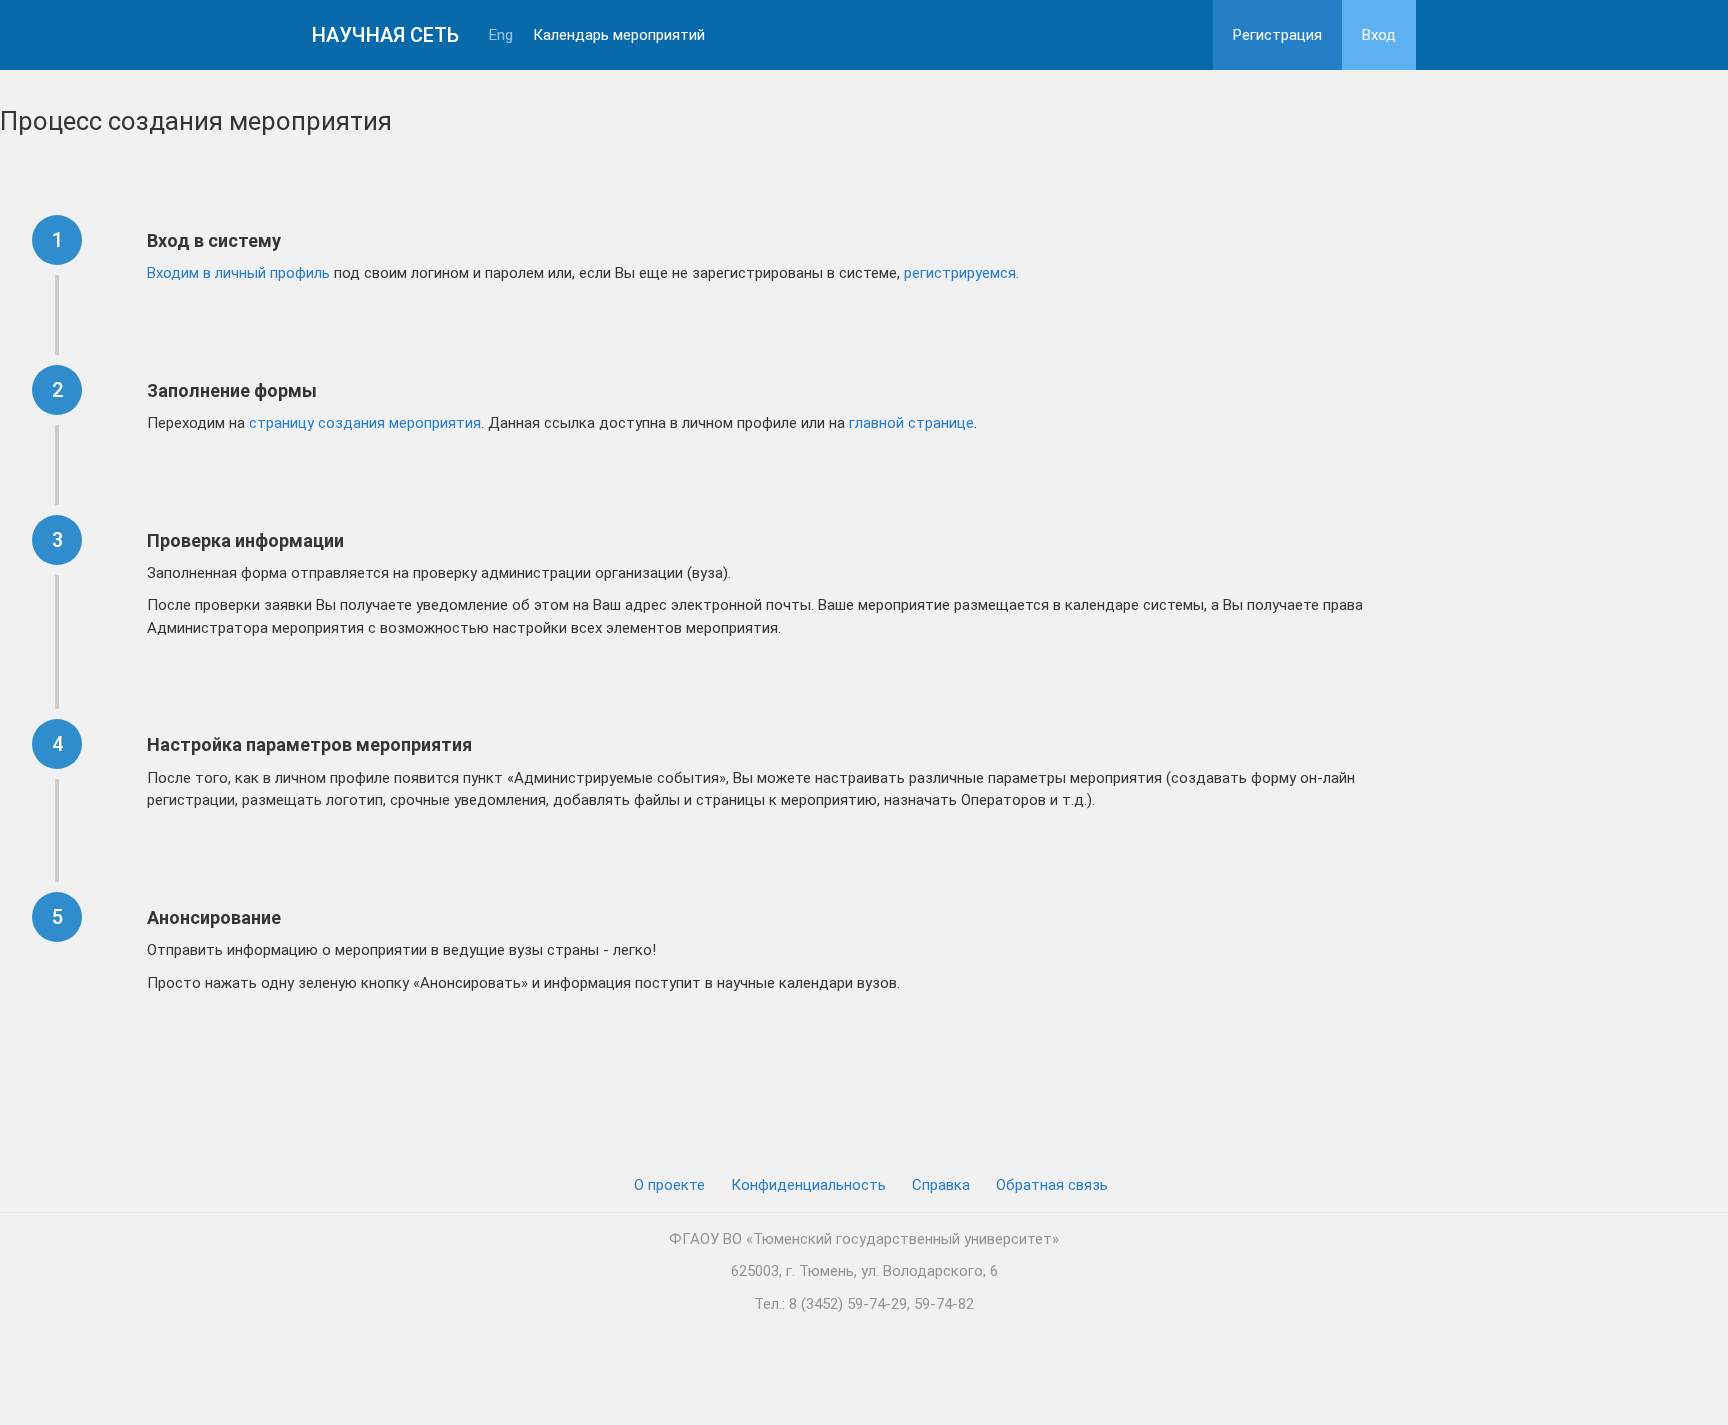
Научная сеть (385, 35)
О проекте (669, 1185)
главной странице (911, 423)
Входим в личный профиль (238, 273)
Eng (501, 35)
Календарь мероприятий (619, 35)
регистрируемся (960, 273)
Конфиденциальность (808, 1185)
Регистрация (1277, 35)
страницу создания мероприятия (365, 423)
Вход (1379, 35)
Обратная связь (1052, 1185)
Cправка (941, 1185)
